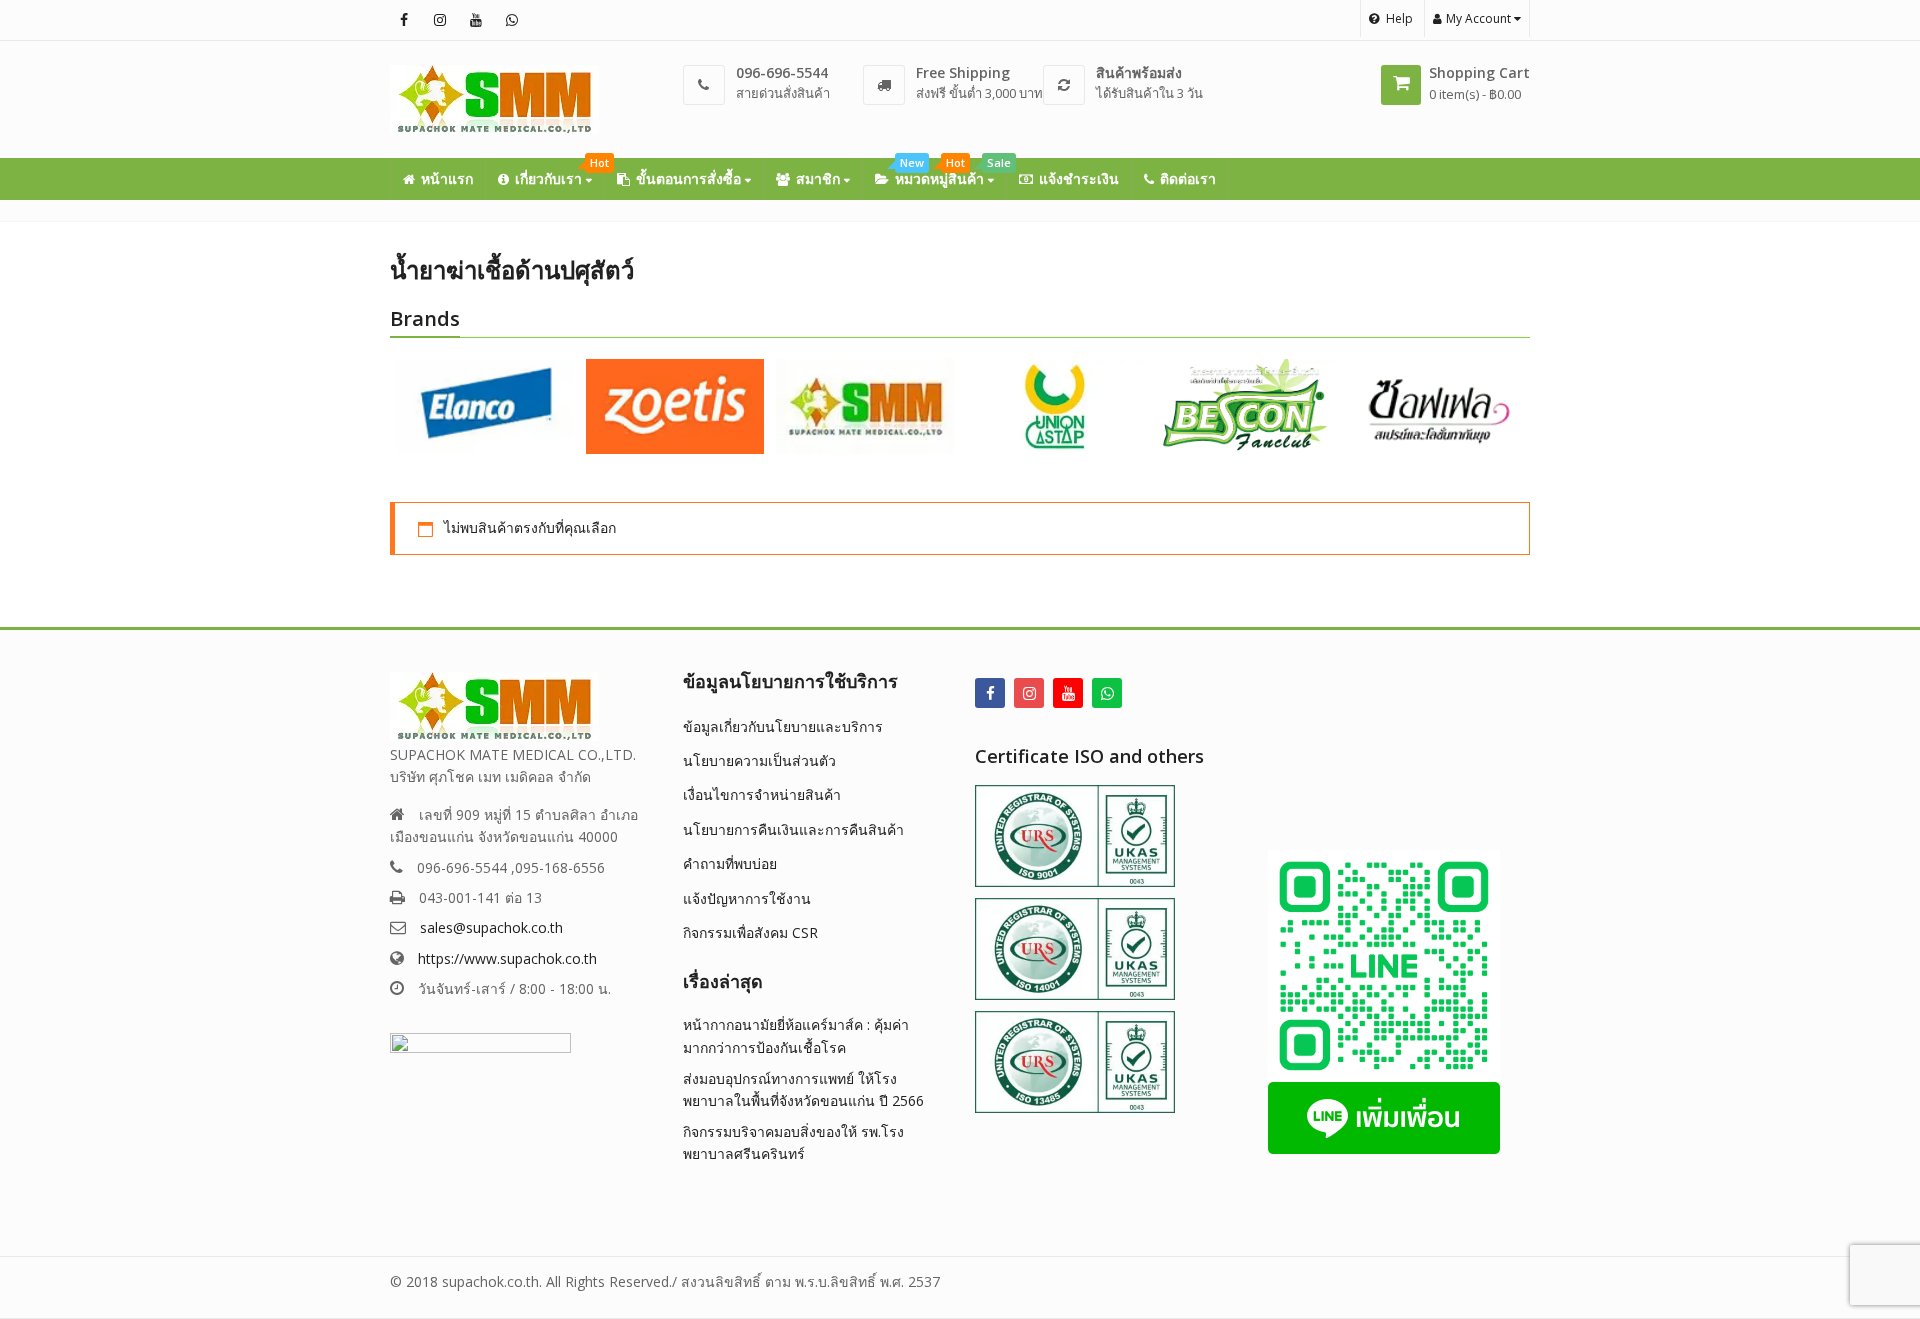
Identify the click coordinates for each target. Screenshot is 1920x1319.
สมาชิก (820, 178)
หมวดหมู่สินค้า (950, 173)
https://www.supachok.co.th (507, 958)
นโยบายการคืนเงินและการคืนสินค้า (793, 829)
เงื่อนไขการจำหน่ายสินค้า (762, 794)
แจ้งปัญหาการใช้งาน (747, 898)
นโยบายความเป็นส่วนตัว (759, 760)
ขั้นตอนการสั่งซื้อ (690, 178)
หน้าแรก (447, 178)
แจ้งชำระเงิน (1079, 178)
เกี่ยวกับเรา (559, 173)
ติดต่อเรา (1188, 178)
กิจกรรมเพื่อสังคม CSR (750, 932)
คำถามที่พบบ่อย (730, 863)
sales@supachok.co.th (491, 927)
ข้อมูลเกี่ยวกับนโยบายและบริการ (783, 726)
